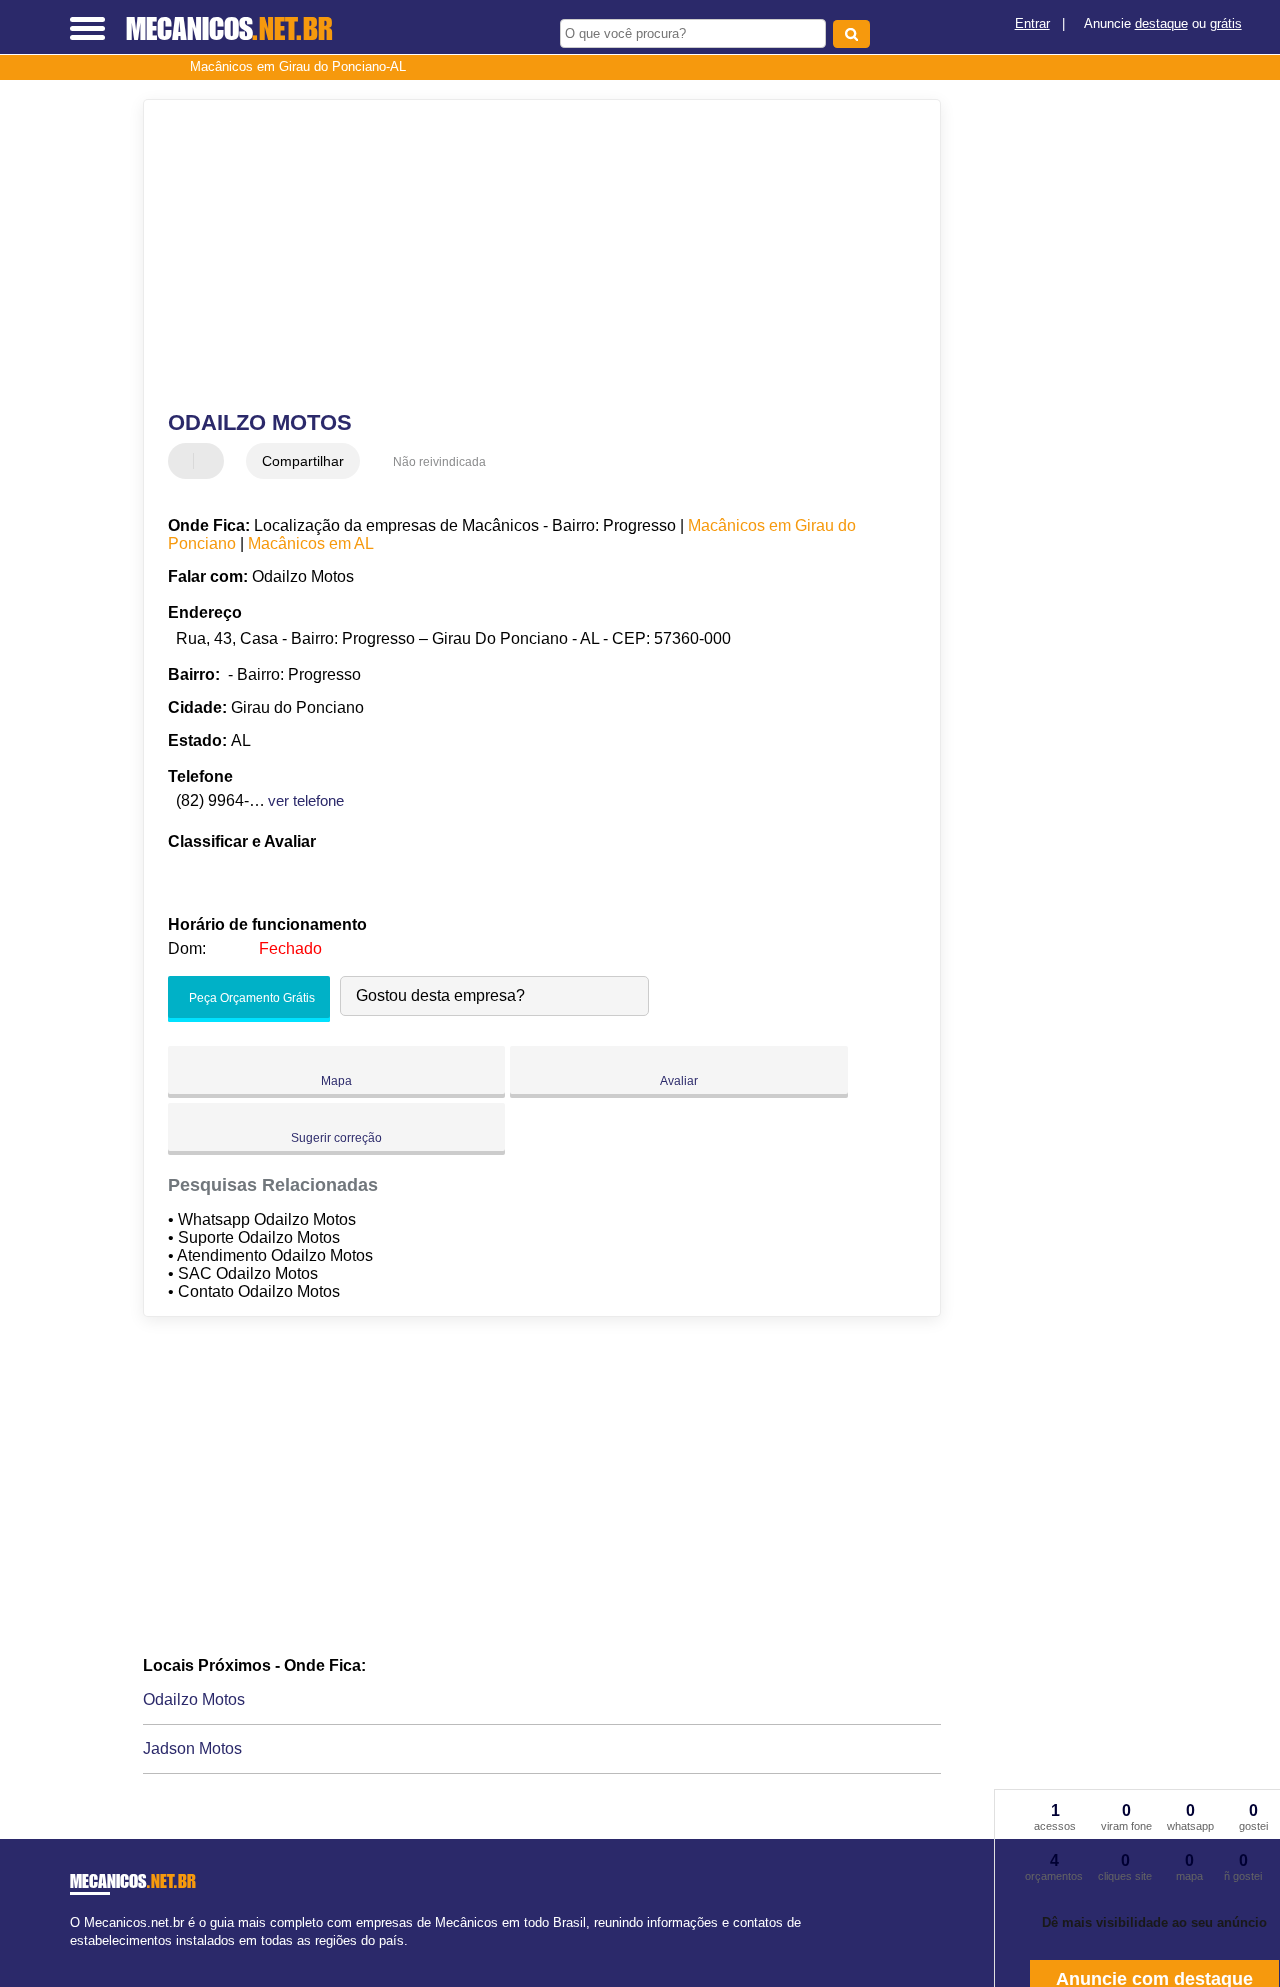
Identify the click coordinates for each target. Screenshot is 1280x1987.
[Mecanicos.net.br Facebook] (74, 1957)
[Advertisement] (528, 255)
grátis (1226, 23)
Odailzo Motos (194, 1699)
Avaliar (679, 1081)
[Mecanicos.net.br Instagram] (92, 1957)
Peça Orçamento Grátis (250, 998)
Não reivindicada (439, 462)
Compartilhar (303, 461)
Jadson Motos (192, 1748)
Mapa (336, 1081)
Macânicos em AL (311, 543)
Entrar (1032, 23)
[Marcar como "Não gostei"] (211, 461)
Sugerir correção (336, 1138)
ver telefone (306, 800)
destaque (1161, 23)
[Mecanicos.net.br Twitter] (83, 1957)
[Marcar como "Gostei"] (186, 461)
